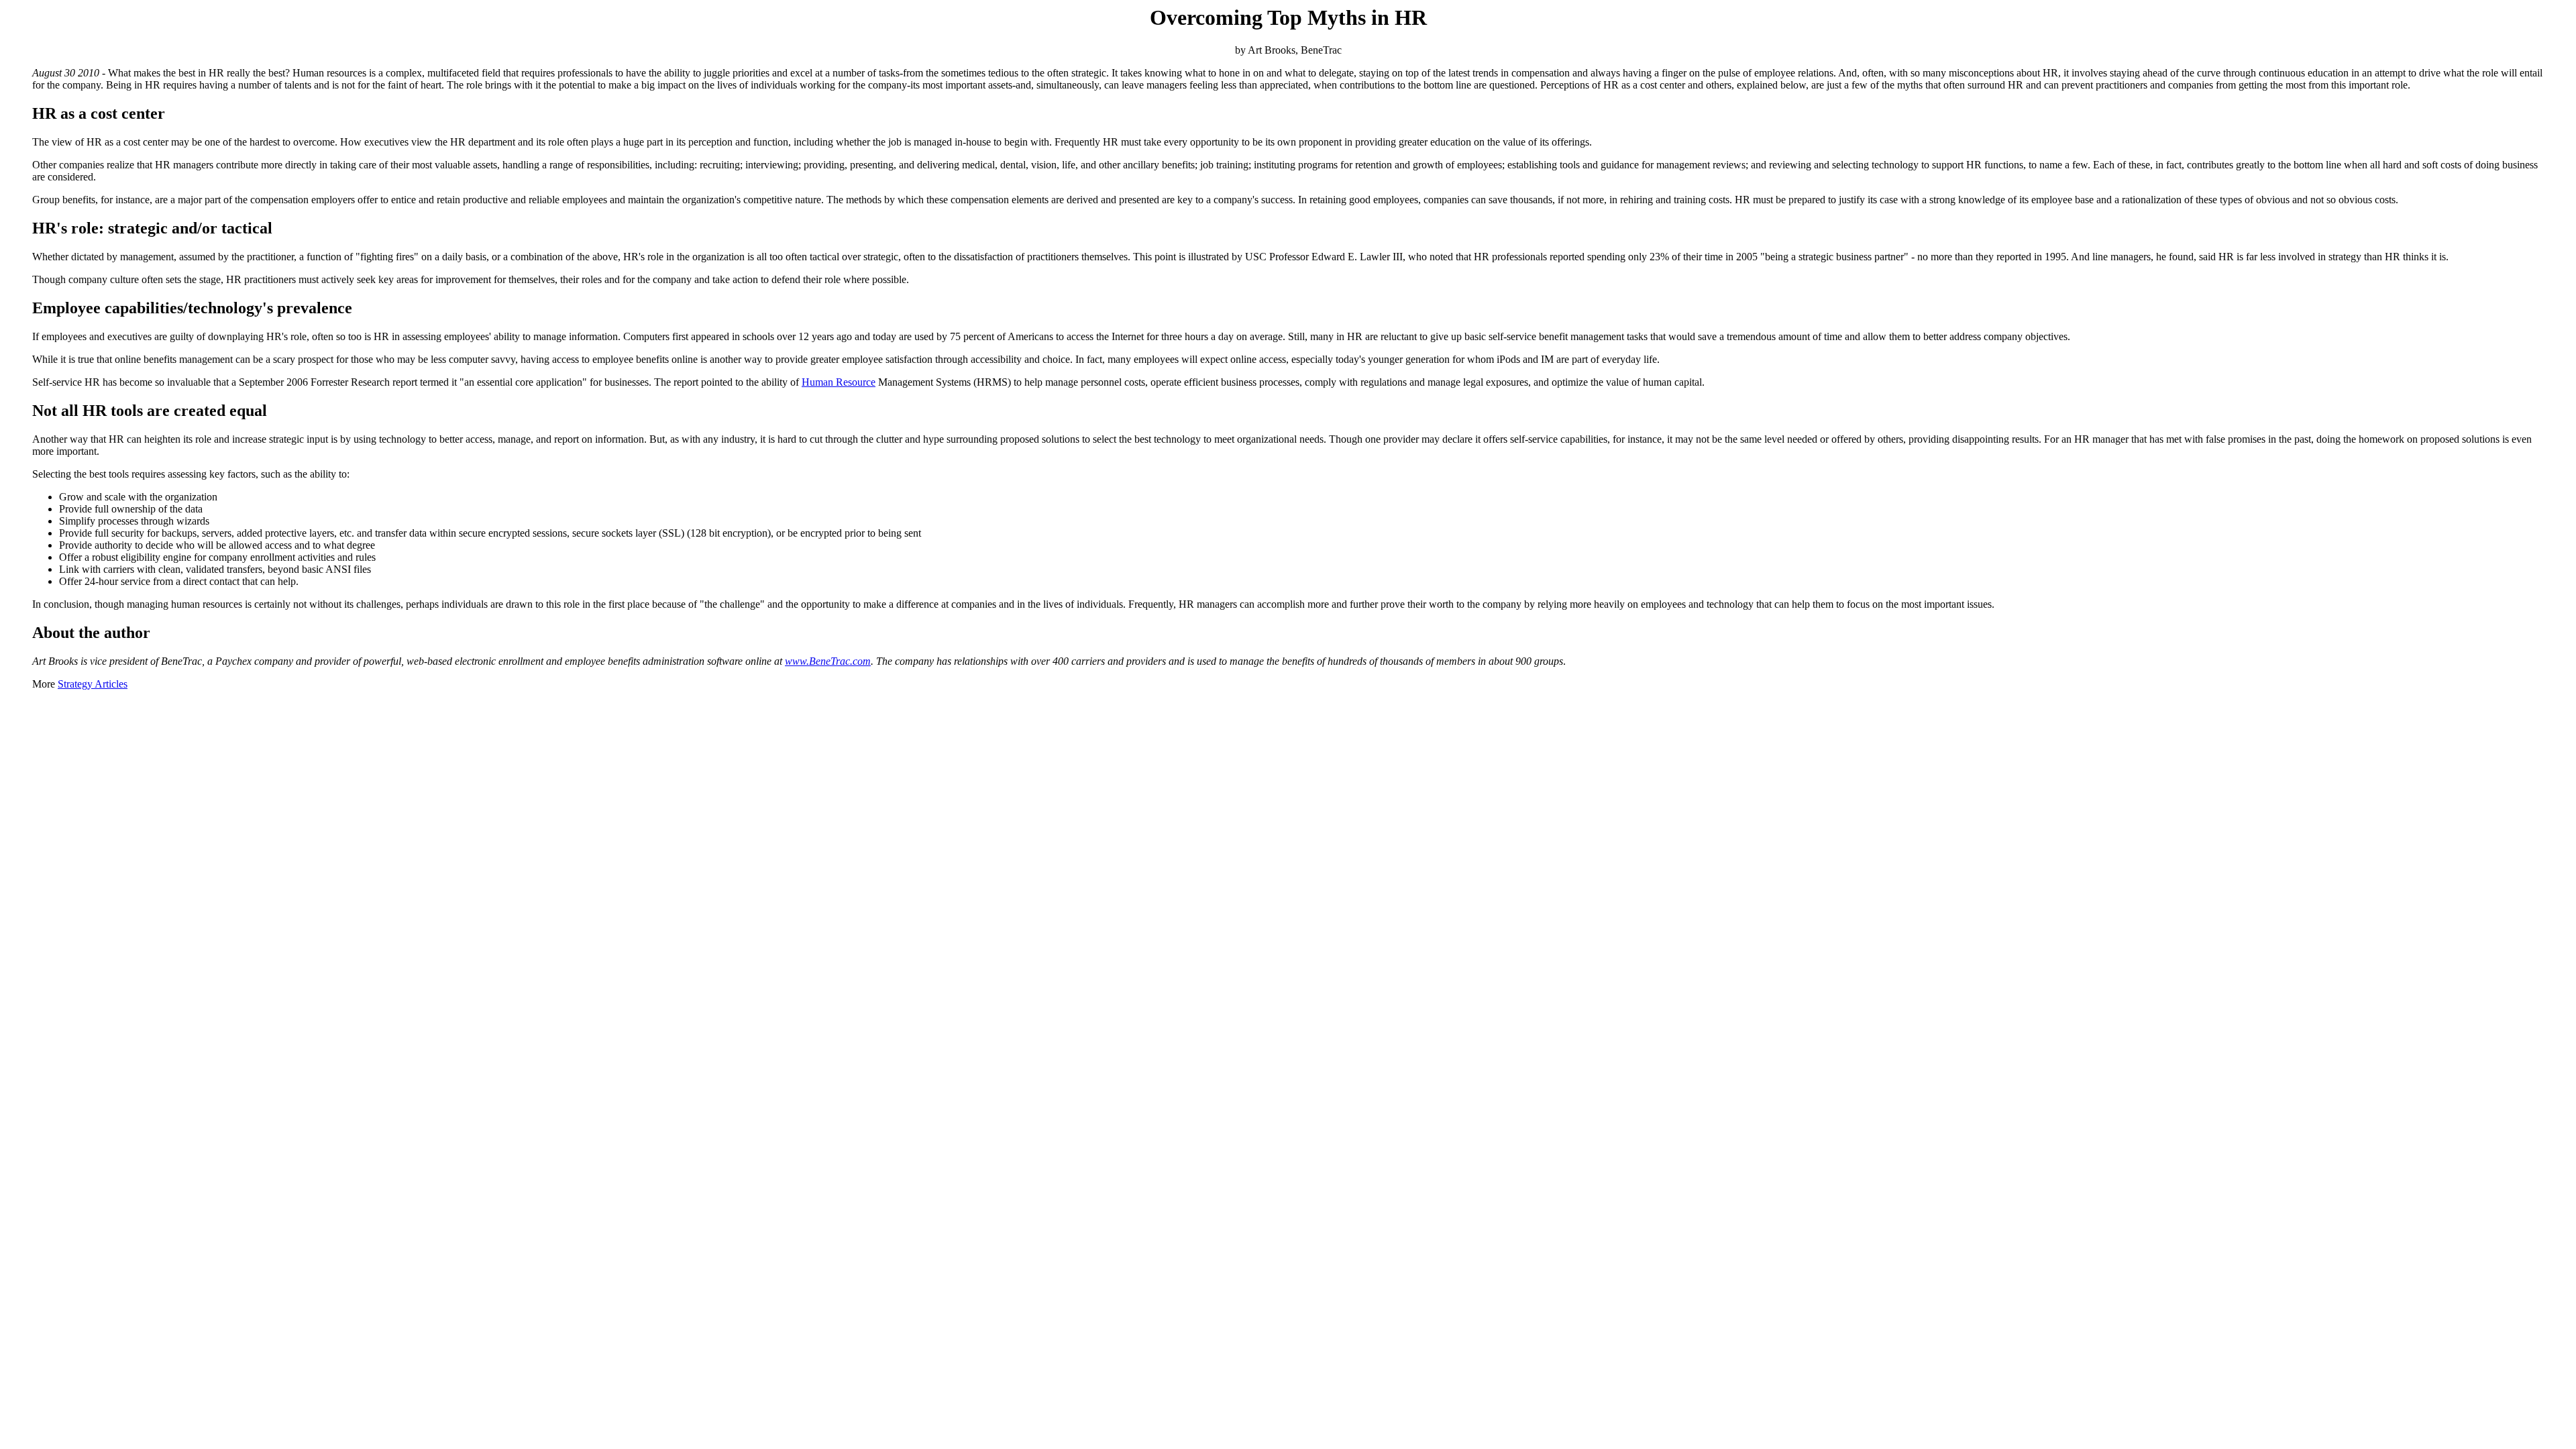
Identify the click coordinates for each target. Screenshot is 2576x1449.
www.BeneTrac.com (828, 661)
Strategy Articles (93, 684)
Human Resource (839, 382)
